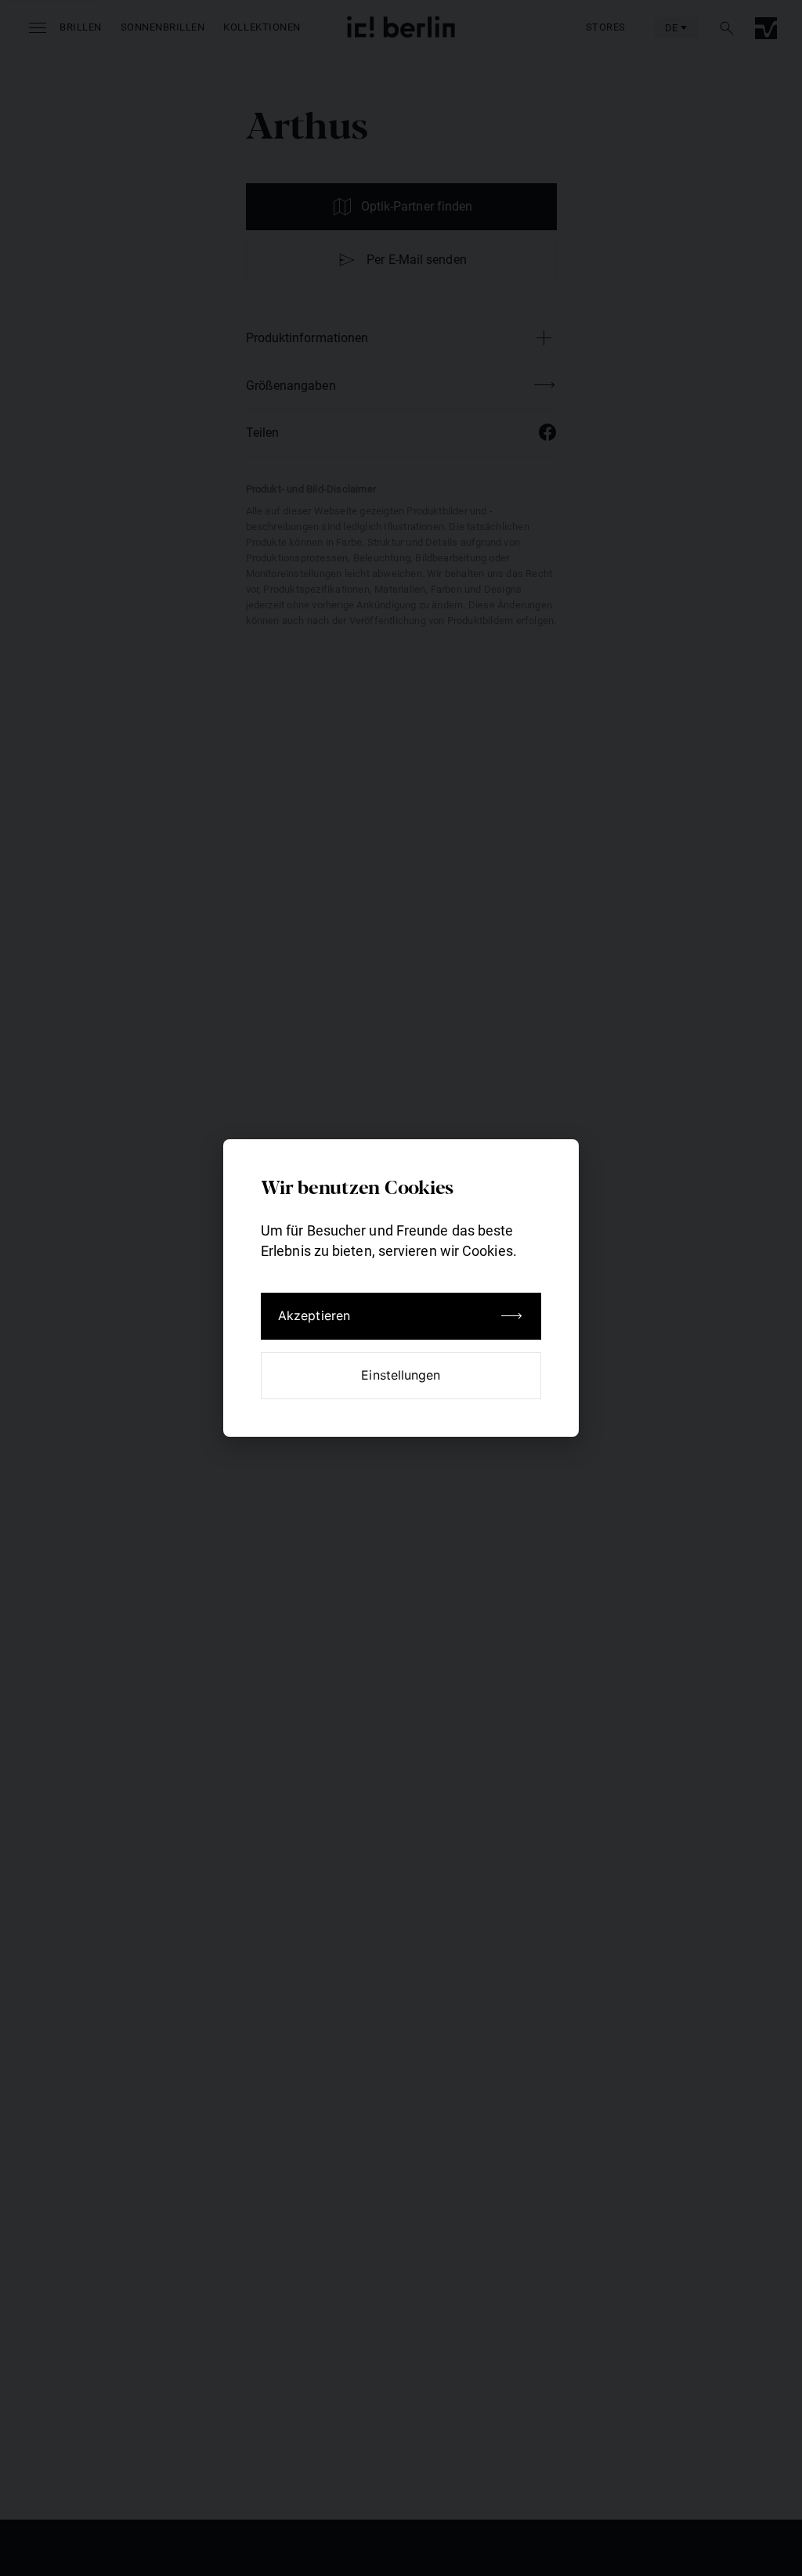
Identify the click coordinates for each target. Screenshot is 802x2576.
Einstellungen (401, 1375)
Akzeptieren (314, 1315)
